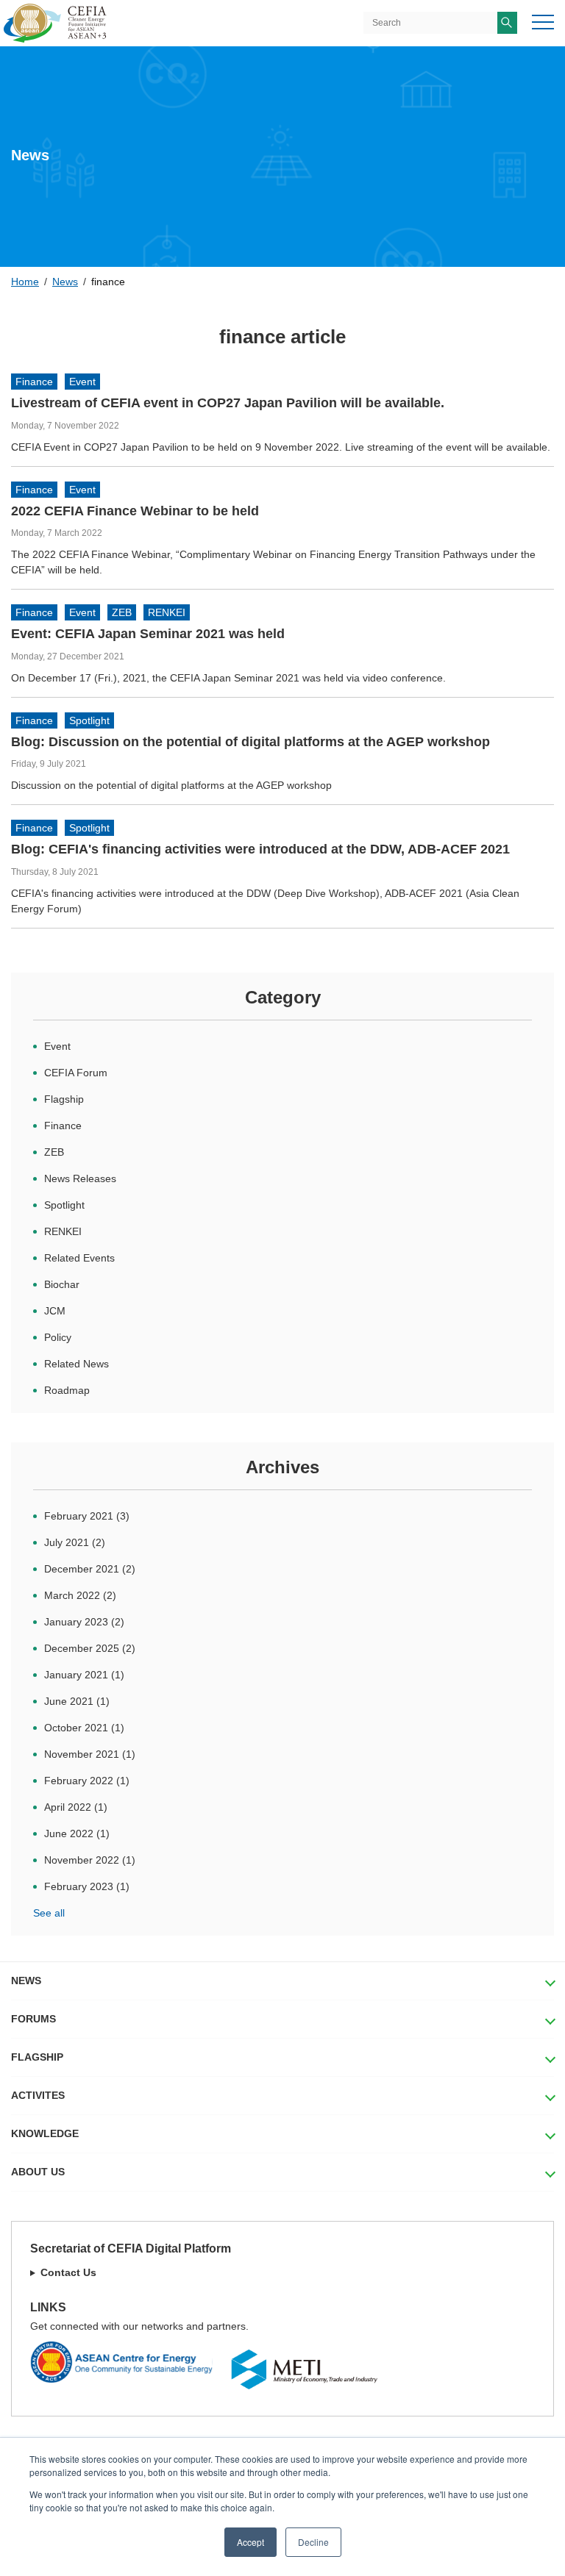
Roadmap (67, 1390)
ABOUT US (38, 2172)
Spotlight (89, 720)
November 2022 (90, 1860)
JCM (55, 1311)
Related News (77, 1364)
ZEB (122, 612)
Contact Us (68, 2272)
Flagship (64, 1099)
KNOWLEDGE (45, 2133)
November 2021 (90, 1754)
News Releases (80, 1178)
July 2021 (75, 1542)
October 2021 (84, 1728)
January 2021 (84, 1675)
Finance (34, 382)
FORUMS (33, 2019)
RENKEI (167, 612)
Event (82, 382)
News (65, 282)
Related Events (79, 1258)
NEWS (26, 1981)
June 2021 (77, 1701)
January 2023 (84, 1622)
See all (49, 1913)
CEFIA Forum (76, 1073)
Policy (58, 1337)
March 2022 (80, 1595)
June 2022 (77, 1833)
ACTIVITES (38, 2095)
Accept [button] (250, 2542)
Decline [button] (313, 2542)
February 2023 (87, 1886)
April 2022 (76, 1807)
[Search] (507, 23)
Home (25, 282)
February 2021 (87, 1516)
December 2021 (90, 1569)
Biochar (62, 1284)
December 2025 (90, 1648)
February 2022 (87, 1781)
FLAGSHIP (37, 2057)
